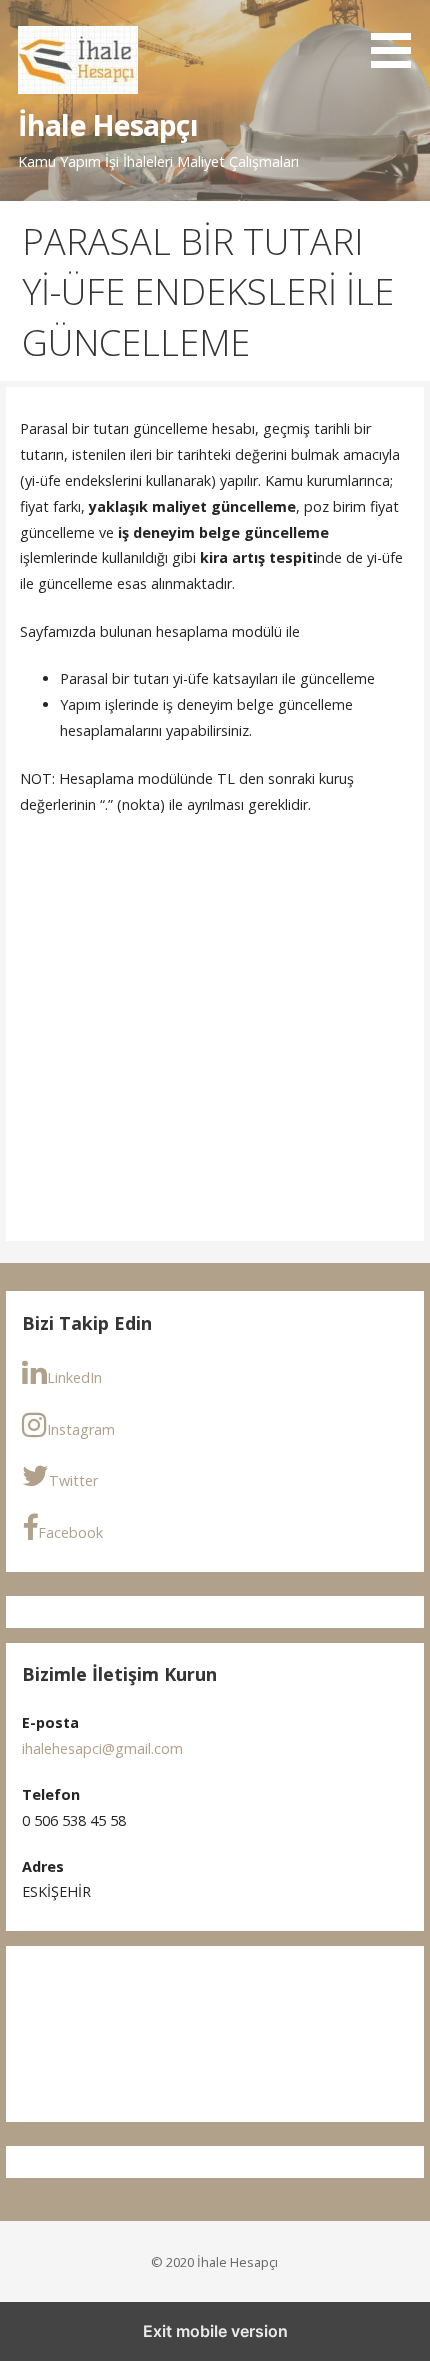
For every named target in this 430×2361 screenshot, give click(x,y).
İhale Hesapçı (108, 124)
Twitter (73, 1480)
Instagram (81, 1429)
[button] (398, 37)
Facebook (70, 1532)
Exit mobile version (215, 2331)
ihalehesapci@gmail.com (102, 1748)
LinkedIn (74, 1377)
